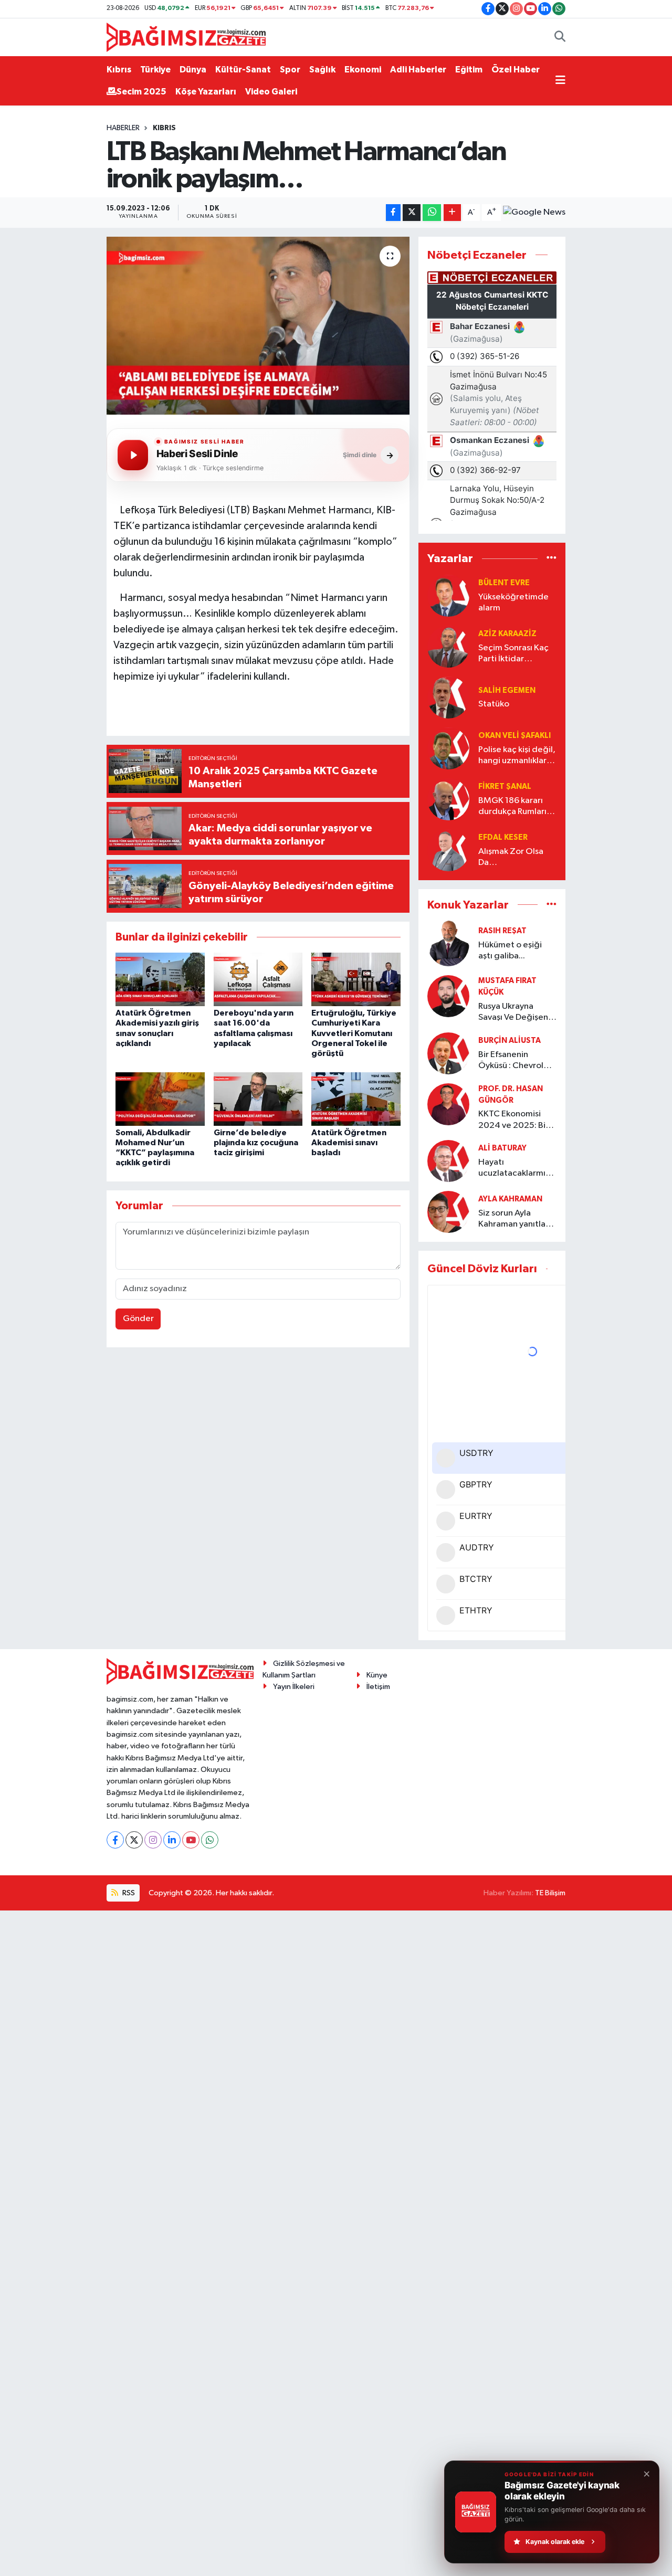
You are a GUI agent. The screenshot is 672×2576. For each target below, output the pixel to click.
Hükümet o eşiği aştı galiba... (510, 951)
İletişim (378, 1687)
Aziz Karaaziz (507, 634)
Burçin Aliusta (510, 1041)
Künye (377, 1675)
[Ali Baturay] (448, 1161)
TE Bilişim (550, 1893)
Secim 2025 (141, 92)
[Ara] (560, 37)
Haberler (123, 128)
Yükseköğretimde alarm (513, 603)
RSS (128, 1893)
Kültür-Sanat (243, 70)
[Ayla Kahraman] (448, 1212)
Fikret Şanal (505, 786)
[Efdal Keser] (448, 850)
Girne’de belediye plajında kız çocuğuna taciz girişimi (256, 1143)
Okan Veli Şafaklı (514, 736)
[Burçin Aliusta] (448, 1053)
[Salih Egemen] (448, 697)
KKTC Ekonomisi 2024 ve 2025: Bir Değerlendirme (513, 1120)
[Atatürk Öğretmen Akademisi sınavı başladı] (356, 1099)
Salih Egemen (507, 690)
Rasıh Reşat (502, 931)
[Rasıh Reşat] (448, 943)
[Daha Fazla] (452, 213)
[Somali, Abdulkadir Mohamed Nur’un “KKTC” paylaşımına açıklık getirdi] (160, 1099)
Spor (290, 70)
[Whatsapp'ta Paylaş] (432, 213)
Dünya (193, 70)
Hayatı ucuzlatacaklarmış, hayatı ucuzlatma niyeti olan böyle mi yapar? (516, 1169)
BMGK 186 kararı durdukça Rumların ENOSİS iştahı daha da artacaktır (515, 807)
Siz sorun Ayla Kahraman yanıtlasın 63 (517, 1220)
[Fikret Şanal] (448, 799)
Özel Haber (516, 70)
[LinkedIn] (172, 1840)
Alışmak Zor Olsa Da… (511, 857)
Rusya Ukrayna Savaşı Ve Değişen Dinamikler (513, 1013)
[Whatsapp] (210, 1840)
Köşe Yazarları (206, 92)
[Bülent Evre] (448, 595)
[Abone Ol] (534, 213)
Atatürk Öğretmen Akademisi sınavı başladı (349, 1143)
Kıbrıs (119, 70)
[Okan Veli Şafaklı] (448, 748)
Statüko (494, 704)
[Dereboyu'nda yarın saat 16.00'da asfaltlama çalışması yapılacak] (258, 979)
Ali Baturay (502, 1148)
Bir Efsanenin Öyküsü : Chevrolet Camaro (515, 1061)
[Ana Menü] (560, 81)
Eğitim (469, 70)
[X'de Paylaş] (412, 213)
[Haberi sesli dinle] (133, 455)
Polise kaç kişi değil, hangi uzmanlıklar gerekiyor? (517, 756)
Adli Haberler (418, 70)
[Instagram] (153, 1840)
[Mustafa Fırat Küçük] (448, 996)
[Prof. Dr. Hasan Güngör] (448, 1104)
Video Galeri (271, 92)
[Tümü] (552, 559)
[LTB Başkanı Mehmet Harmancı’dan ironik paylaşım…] (258, 325)
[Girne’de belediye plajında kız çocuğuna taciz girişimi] (258, 1099)
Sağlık (322, 70)
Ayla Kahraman (510, 1199)
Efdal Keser (503, 837)
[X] (134, 1840)
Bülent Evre (504, 583)
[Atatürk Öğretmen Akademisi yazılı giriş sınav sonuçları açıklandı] (160, 979)
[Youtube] (191, 1840)
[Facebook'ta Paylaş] (393, 213)
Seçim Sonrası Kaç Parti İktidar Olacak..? (513, 654)
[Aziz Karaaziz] (448, 646)
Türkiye (155, 70)
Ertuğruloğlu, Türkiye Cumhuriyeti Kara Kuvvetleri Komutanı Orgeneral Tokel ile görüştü (354, 1033)
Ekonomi (363, 70)
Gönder (138, 1319)
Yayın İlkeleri (294, 1687)
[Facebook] (115, 1840)
